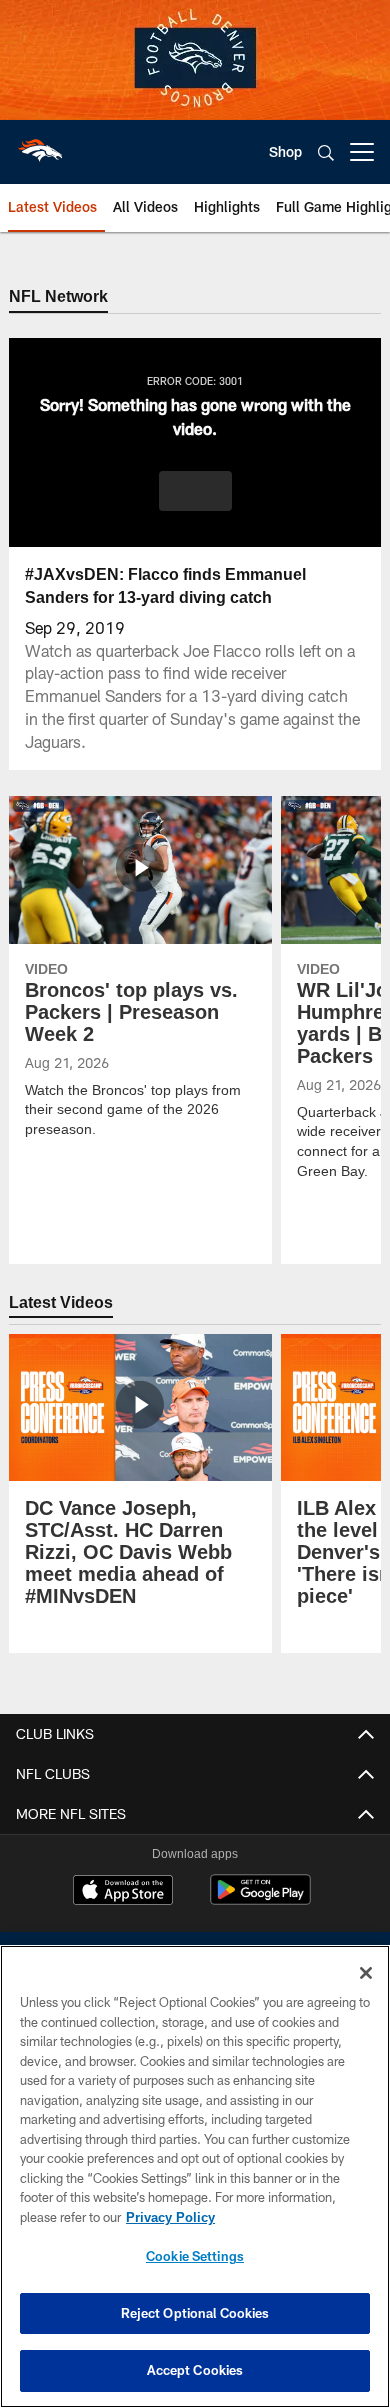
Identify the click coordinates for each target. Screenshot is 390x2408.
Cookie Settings (195, 2256)
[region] (195, 2176)
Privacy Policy (170, 2217)
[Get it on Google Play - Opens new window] (260, 1900)
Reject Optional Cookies (195, 2313)
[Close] (366, 1973)
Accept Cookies (195, 2370)
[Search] (326, 152)
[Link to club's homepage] (40, 144)
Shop (285, 151)
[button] (195, 492)
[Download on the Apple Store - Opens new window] (123, 1893)
